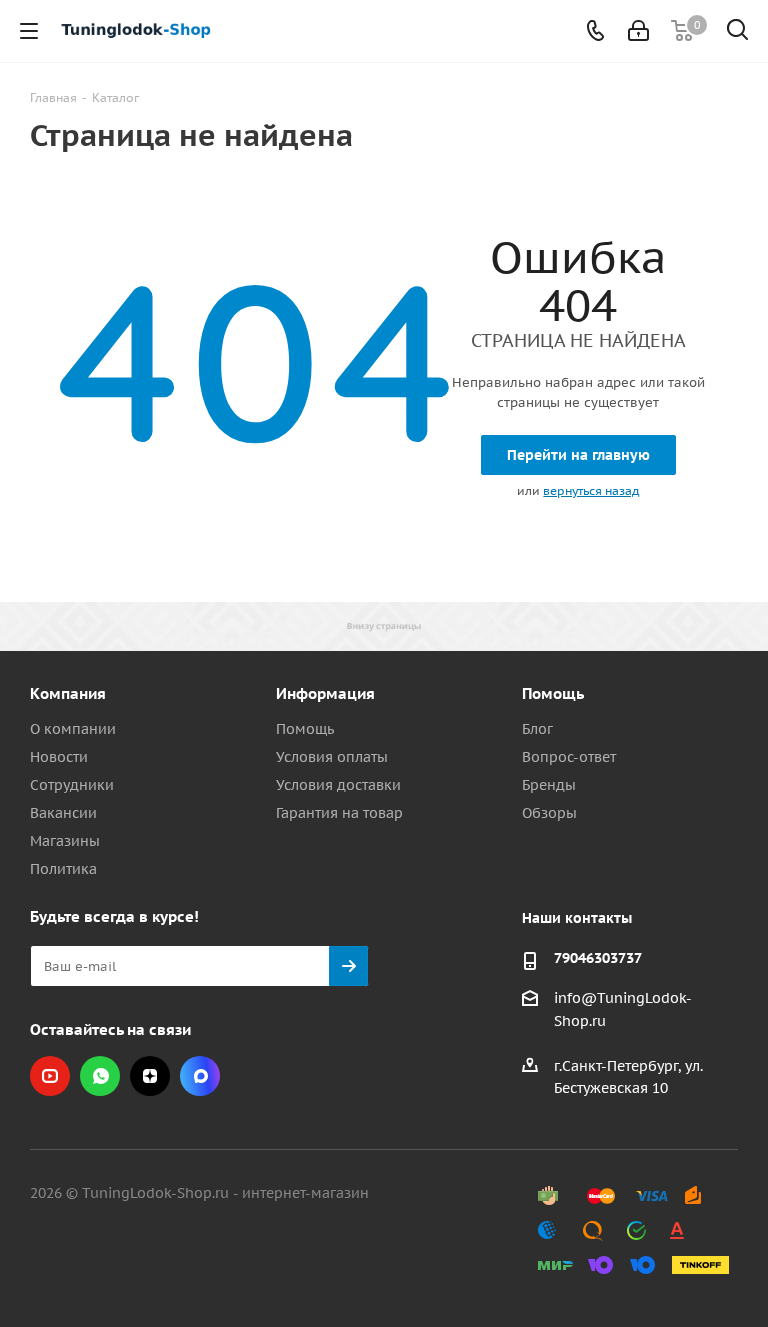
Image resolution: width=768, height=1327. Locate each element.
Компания (68, 693)
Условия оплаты (332, 757)
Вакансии (63, 813)
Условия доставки (338, 785)
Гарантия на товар (339, 813)
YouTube (50, 1076)
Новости (59, 757)
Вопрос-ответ (569, 757)
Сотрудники (72, 785)
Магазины (65, 841)
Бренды (549, 785)
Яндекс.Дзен (150, 1076)
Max (200, 1076)
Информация (325, 693)
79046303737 (598, 958)
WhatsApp (100, 1076)
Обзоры (549, 813)
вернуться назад (591, 490)
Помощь (305, 729)
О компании (73, 729)
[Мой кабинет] (638, 31)
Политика (63, 869)
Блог (537, 729)
